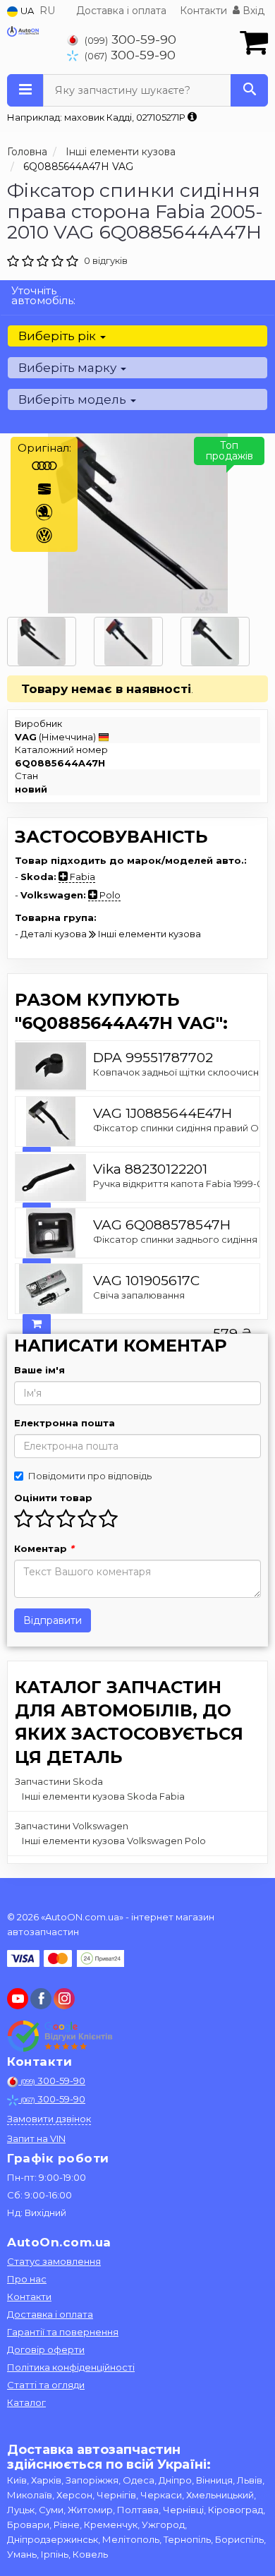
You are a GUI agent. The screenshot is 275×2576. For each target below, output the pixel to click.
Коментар (44, 1548)
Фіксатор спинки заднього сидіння (175, 1239)
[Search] (249, 90)
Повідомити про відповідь (90, 1476)
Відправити (53, 1620)
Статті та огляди (46, 2385)
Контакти (203, 11)
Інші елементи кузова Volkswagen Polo (114, 1841)
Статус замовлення (54, 2261)
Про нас (27, 2279)
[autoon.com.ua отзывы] (62, 2036)
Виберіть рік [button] (59, 336)
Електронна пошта (65, 1423)
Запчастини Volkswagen (72, 1826)
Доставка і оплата (121, 11)
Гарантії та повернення (63, 2332)
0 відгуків (106, 260)
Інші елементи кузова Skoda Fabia (103, 1796)
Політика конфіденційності (71, 2367)
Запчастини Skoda (59, 1781)
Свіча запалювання (139, 1295)
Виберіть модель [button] (74, 399)
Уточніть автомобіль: (43, 295)
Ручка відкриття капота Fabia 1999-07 (181, 1184)
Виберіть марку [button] (69, 368)
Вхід (252, 11)
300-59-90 (130, 39)
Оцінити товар (53, 1498)
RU (47, 11)
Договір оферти (46, 2349)
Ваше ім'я (39, 1370)
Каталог (26, 2402)
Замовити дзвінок (49, 2119)
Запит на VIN (36, 2138)
